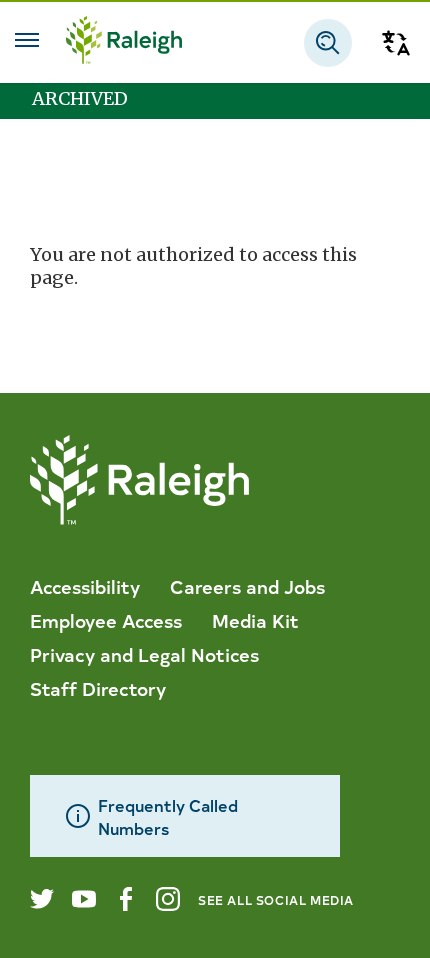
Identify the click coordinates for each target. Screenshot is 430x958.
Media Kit (255, 620)
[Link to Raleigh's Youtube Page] (84, 899)
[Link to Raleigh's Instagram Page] (168, 899)
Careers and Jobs (247, 586)
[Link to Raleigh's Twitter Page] (42, 899)
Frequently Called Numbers (168, 816)
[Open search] (328, 43)
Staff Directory (98, 688)
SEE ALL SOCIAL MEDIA (276, 899)
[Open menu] (27, 40)
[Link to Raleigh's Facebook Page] (126, 899)
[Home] (124, 42)
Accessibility (85, 586)
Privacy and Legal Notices (144, 654)
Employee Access (106, 620)
